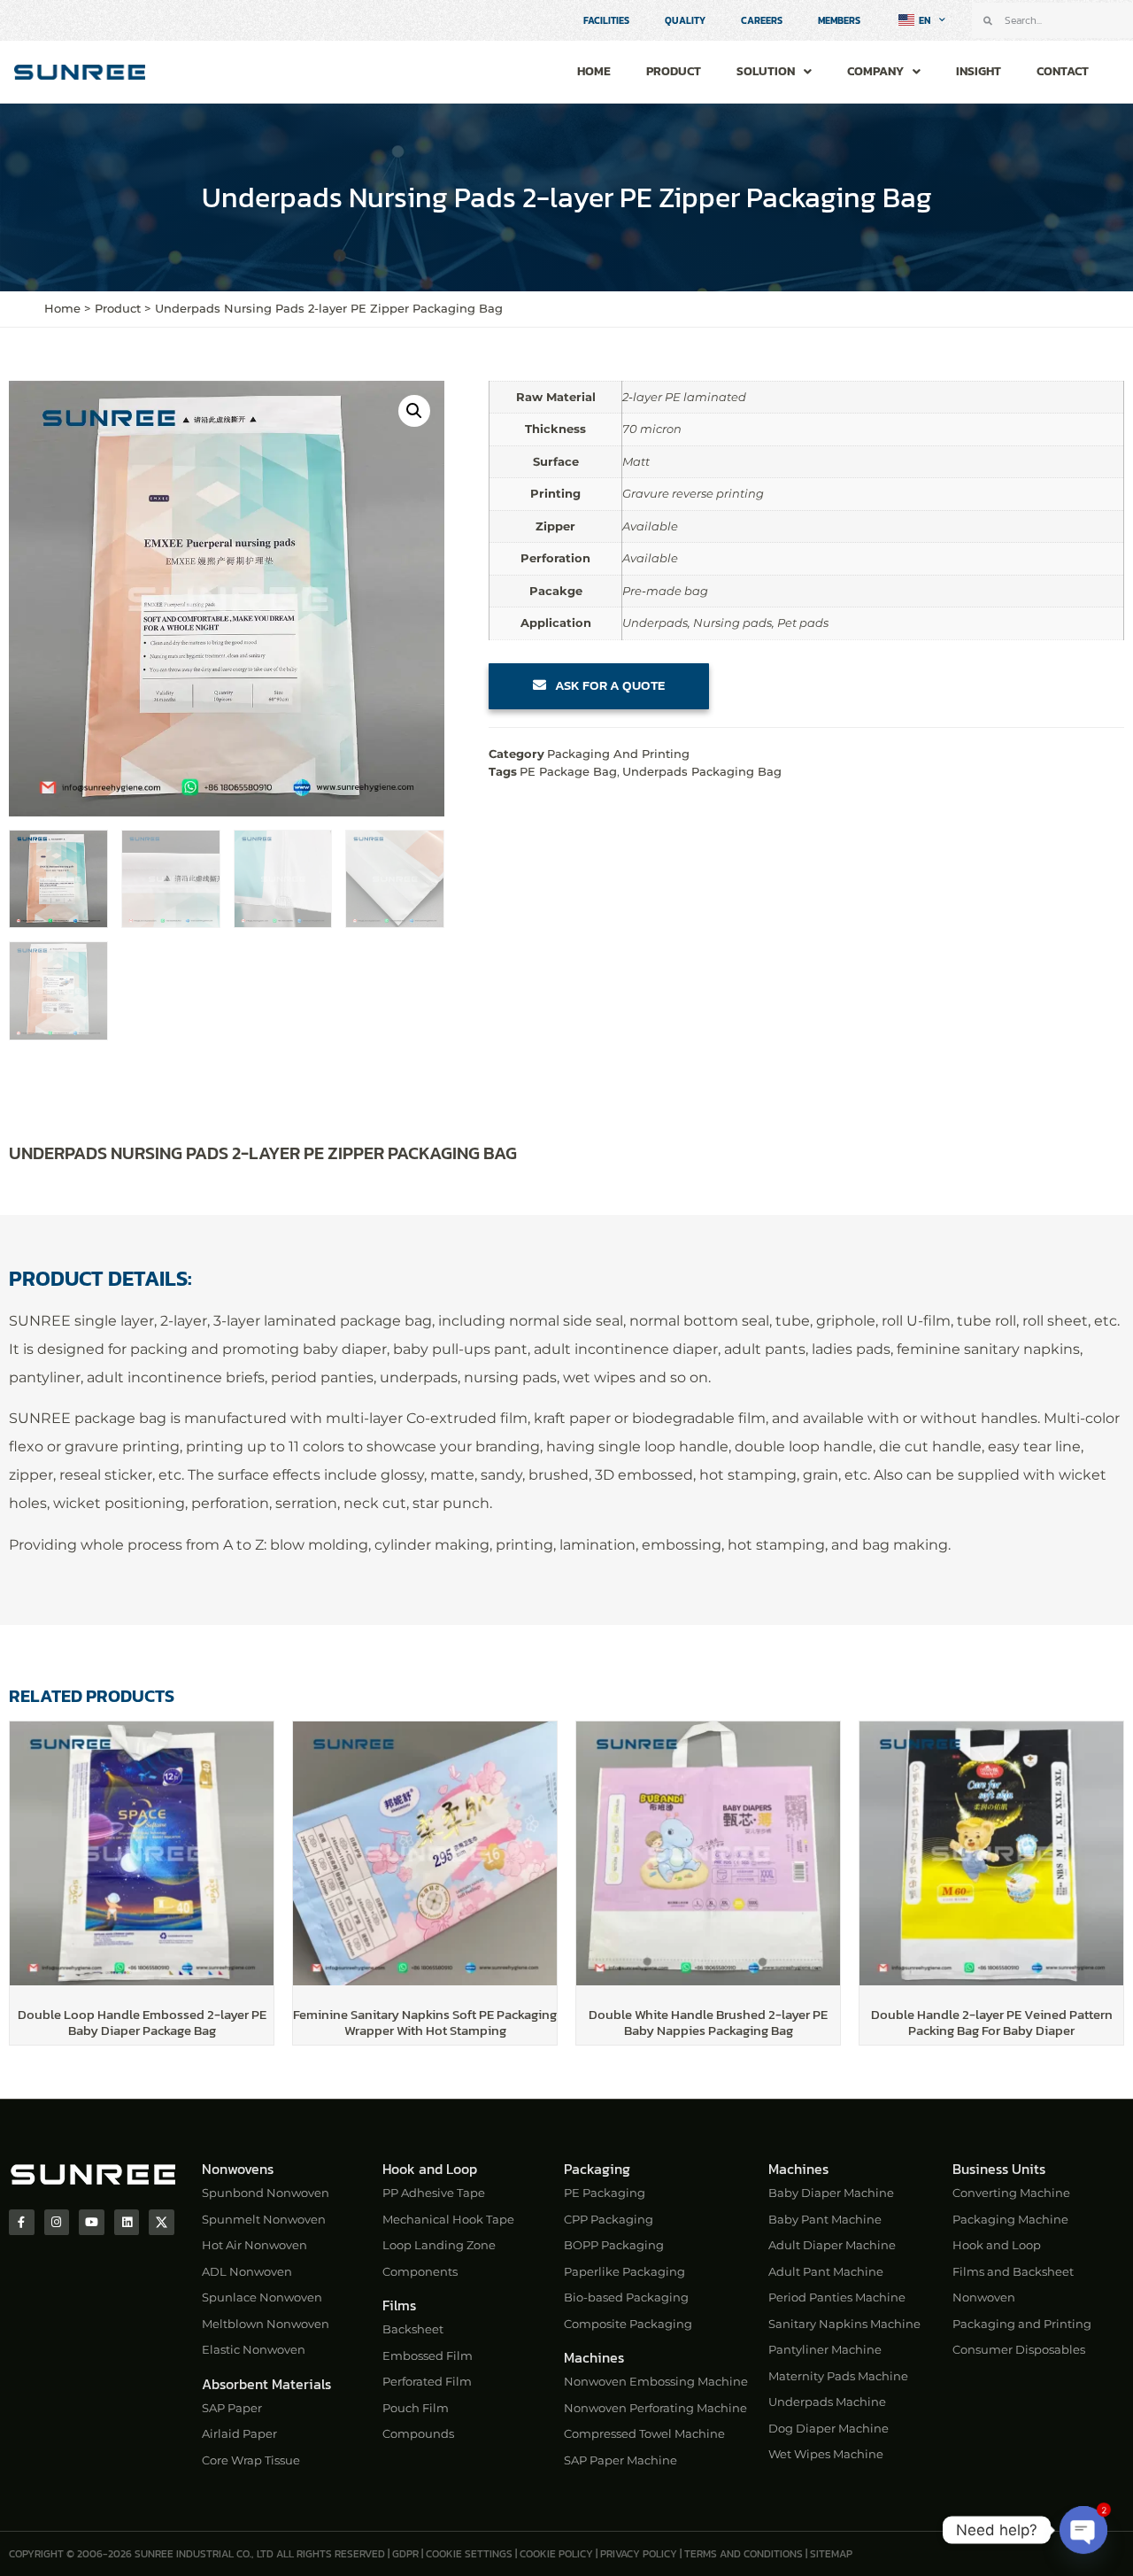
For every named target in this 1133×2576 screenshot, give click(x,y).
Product (674, 71)
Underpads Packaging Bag (702, 771)
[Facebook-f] (22, 2222)
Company (875, 71)
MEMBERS (839, 20)
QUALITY (685, 20)
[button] (414, 411)
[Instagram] (57, 2222)
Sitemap (831, 2554)
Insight (979, 71)
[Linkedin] (127, 2222)
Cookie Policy (556, 2554)
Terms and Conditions (744, 2554)
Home (594, 71)
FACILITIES (606, 20)
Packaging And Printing (618, 754)
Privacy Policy (639, 2554)
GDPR (405, 2554)
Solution (766, 71)
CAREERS (762, 20)
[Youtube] (92, 2222)
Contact (1063, 71)
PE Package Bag (568, 771)
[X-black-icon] (162, 2222)
